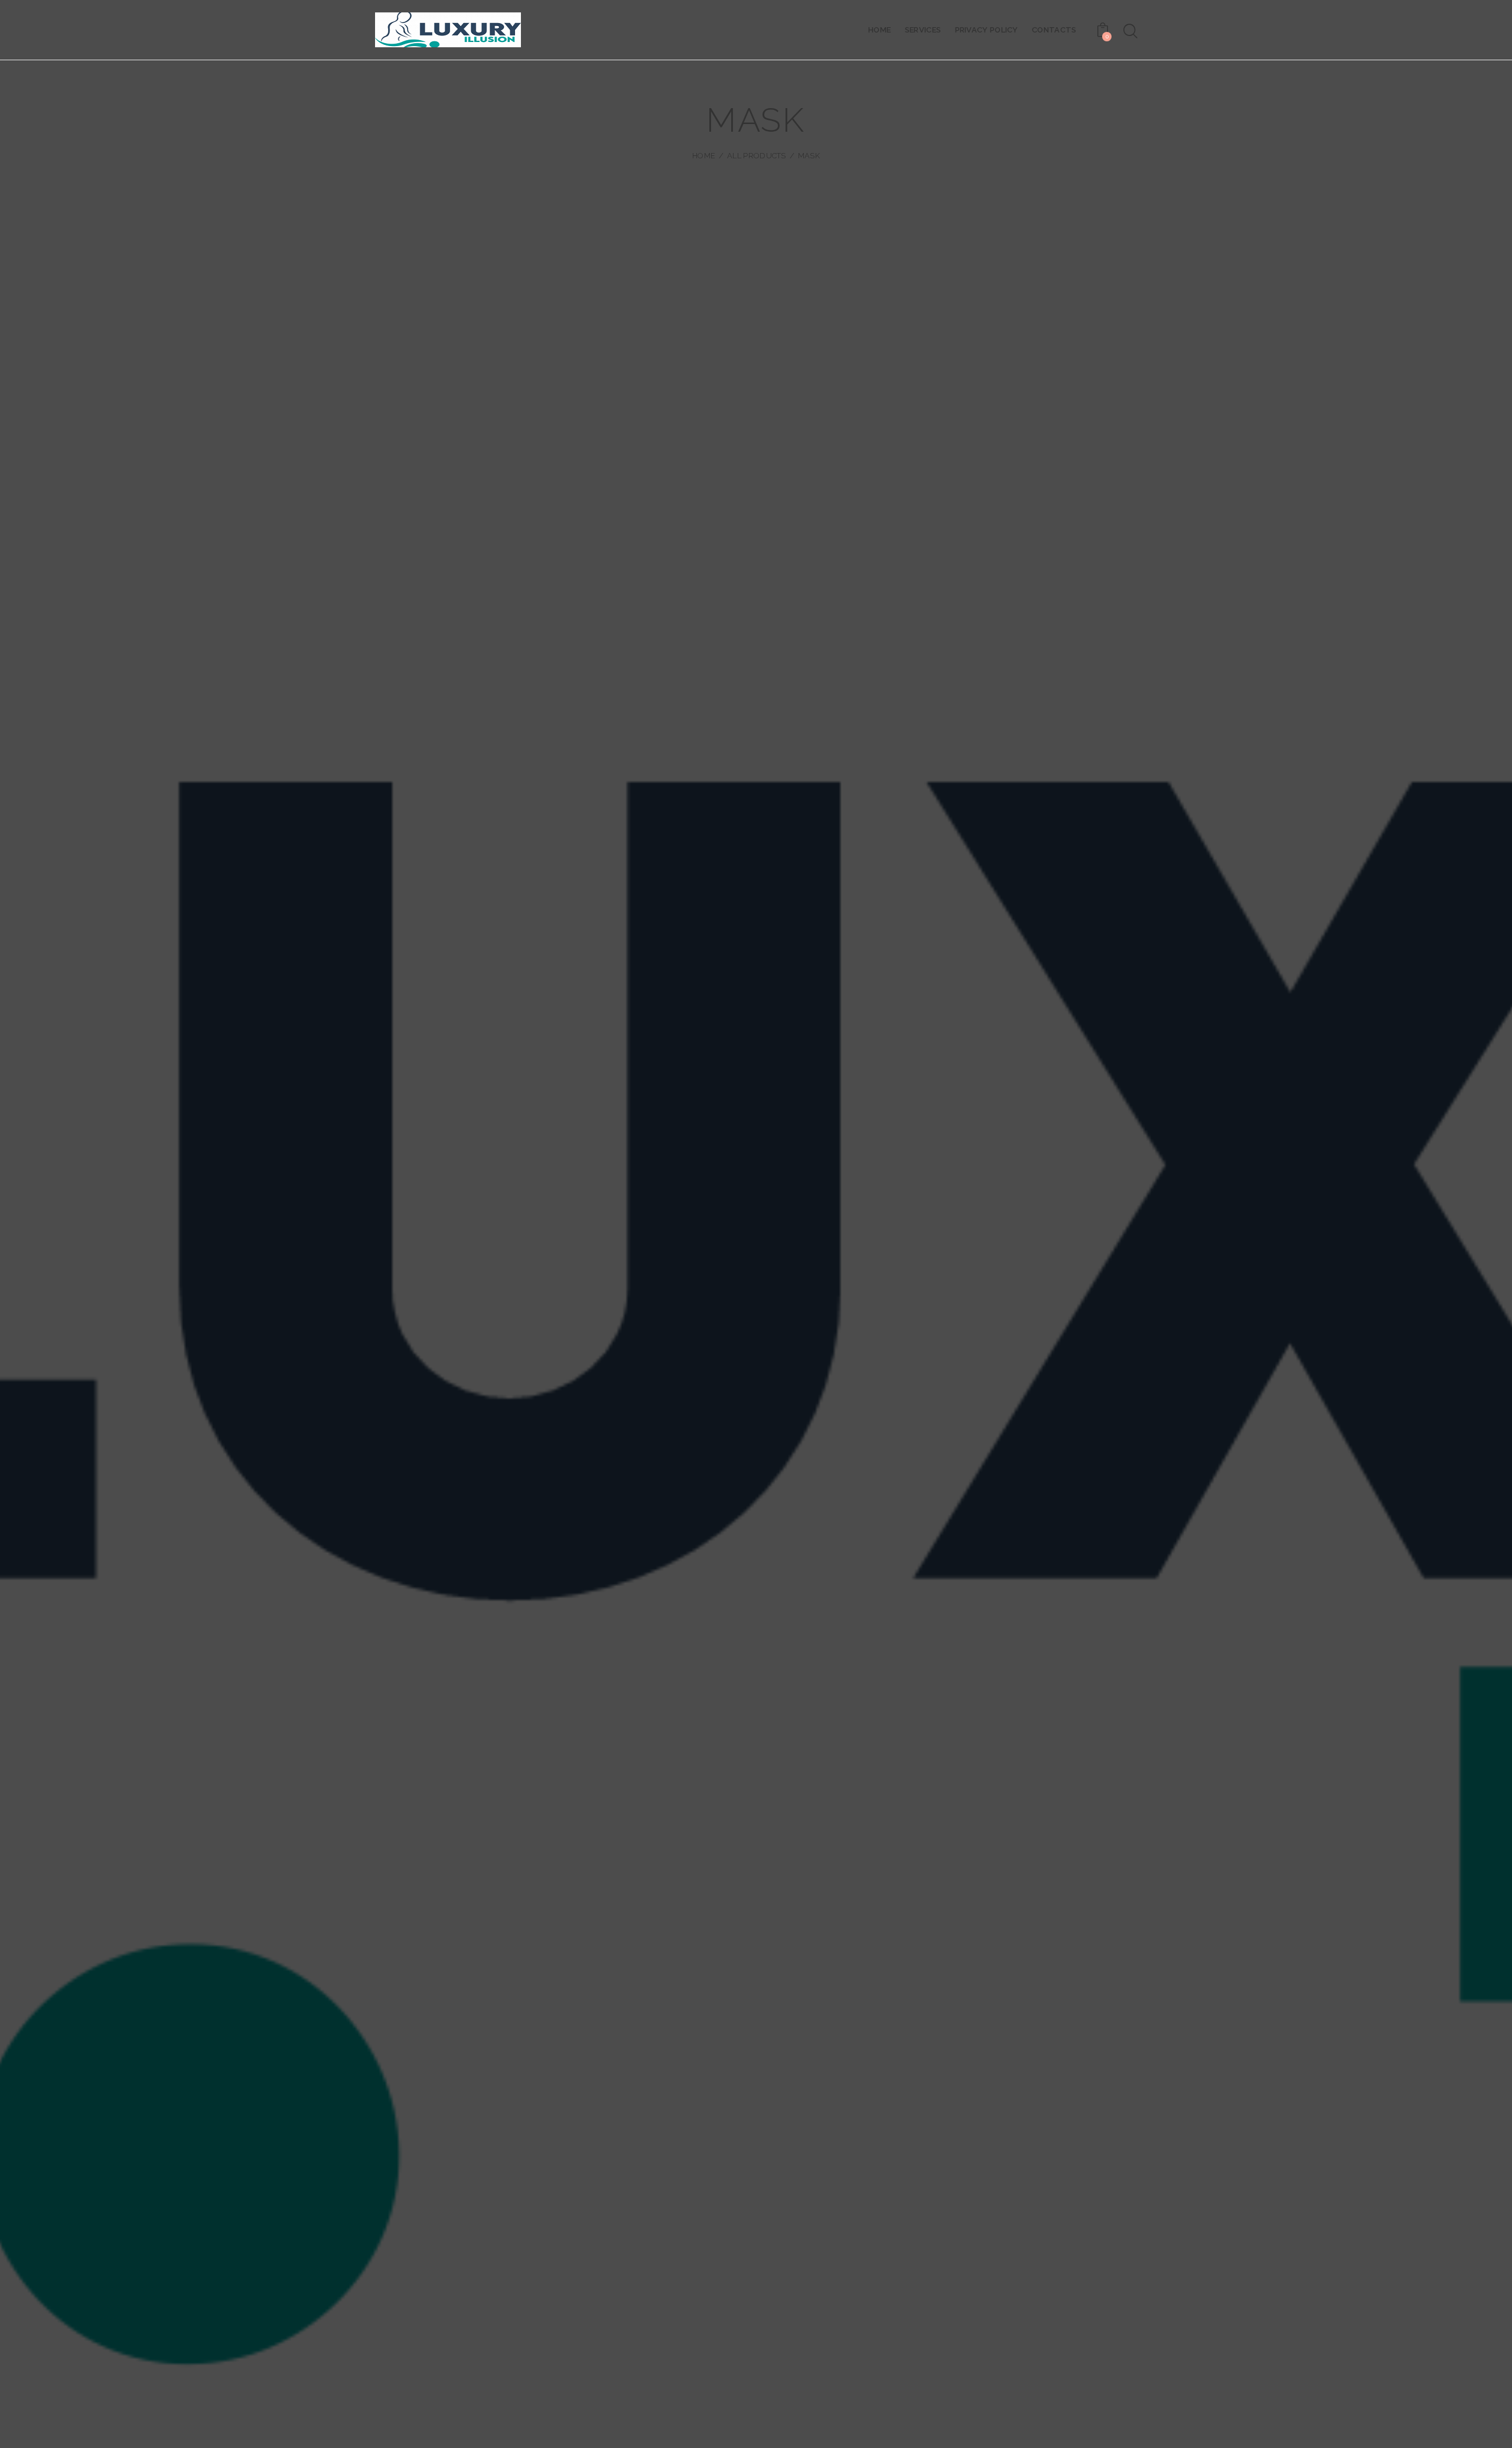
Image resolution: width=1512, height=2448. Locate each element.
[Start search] (1130, 31)
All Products (757, 156)
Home (704, 156)
